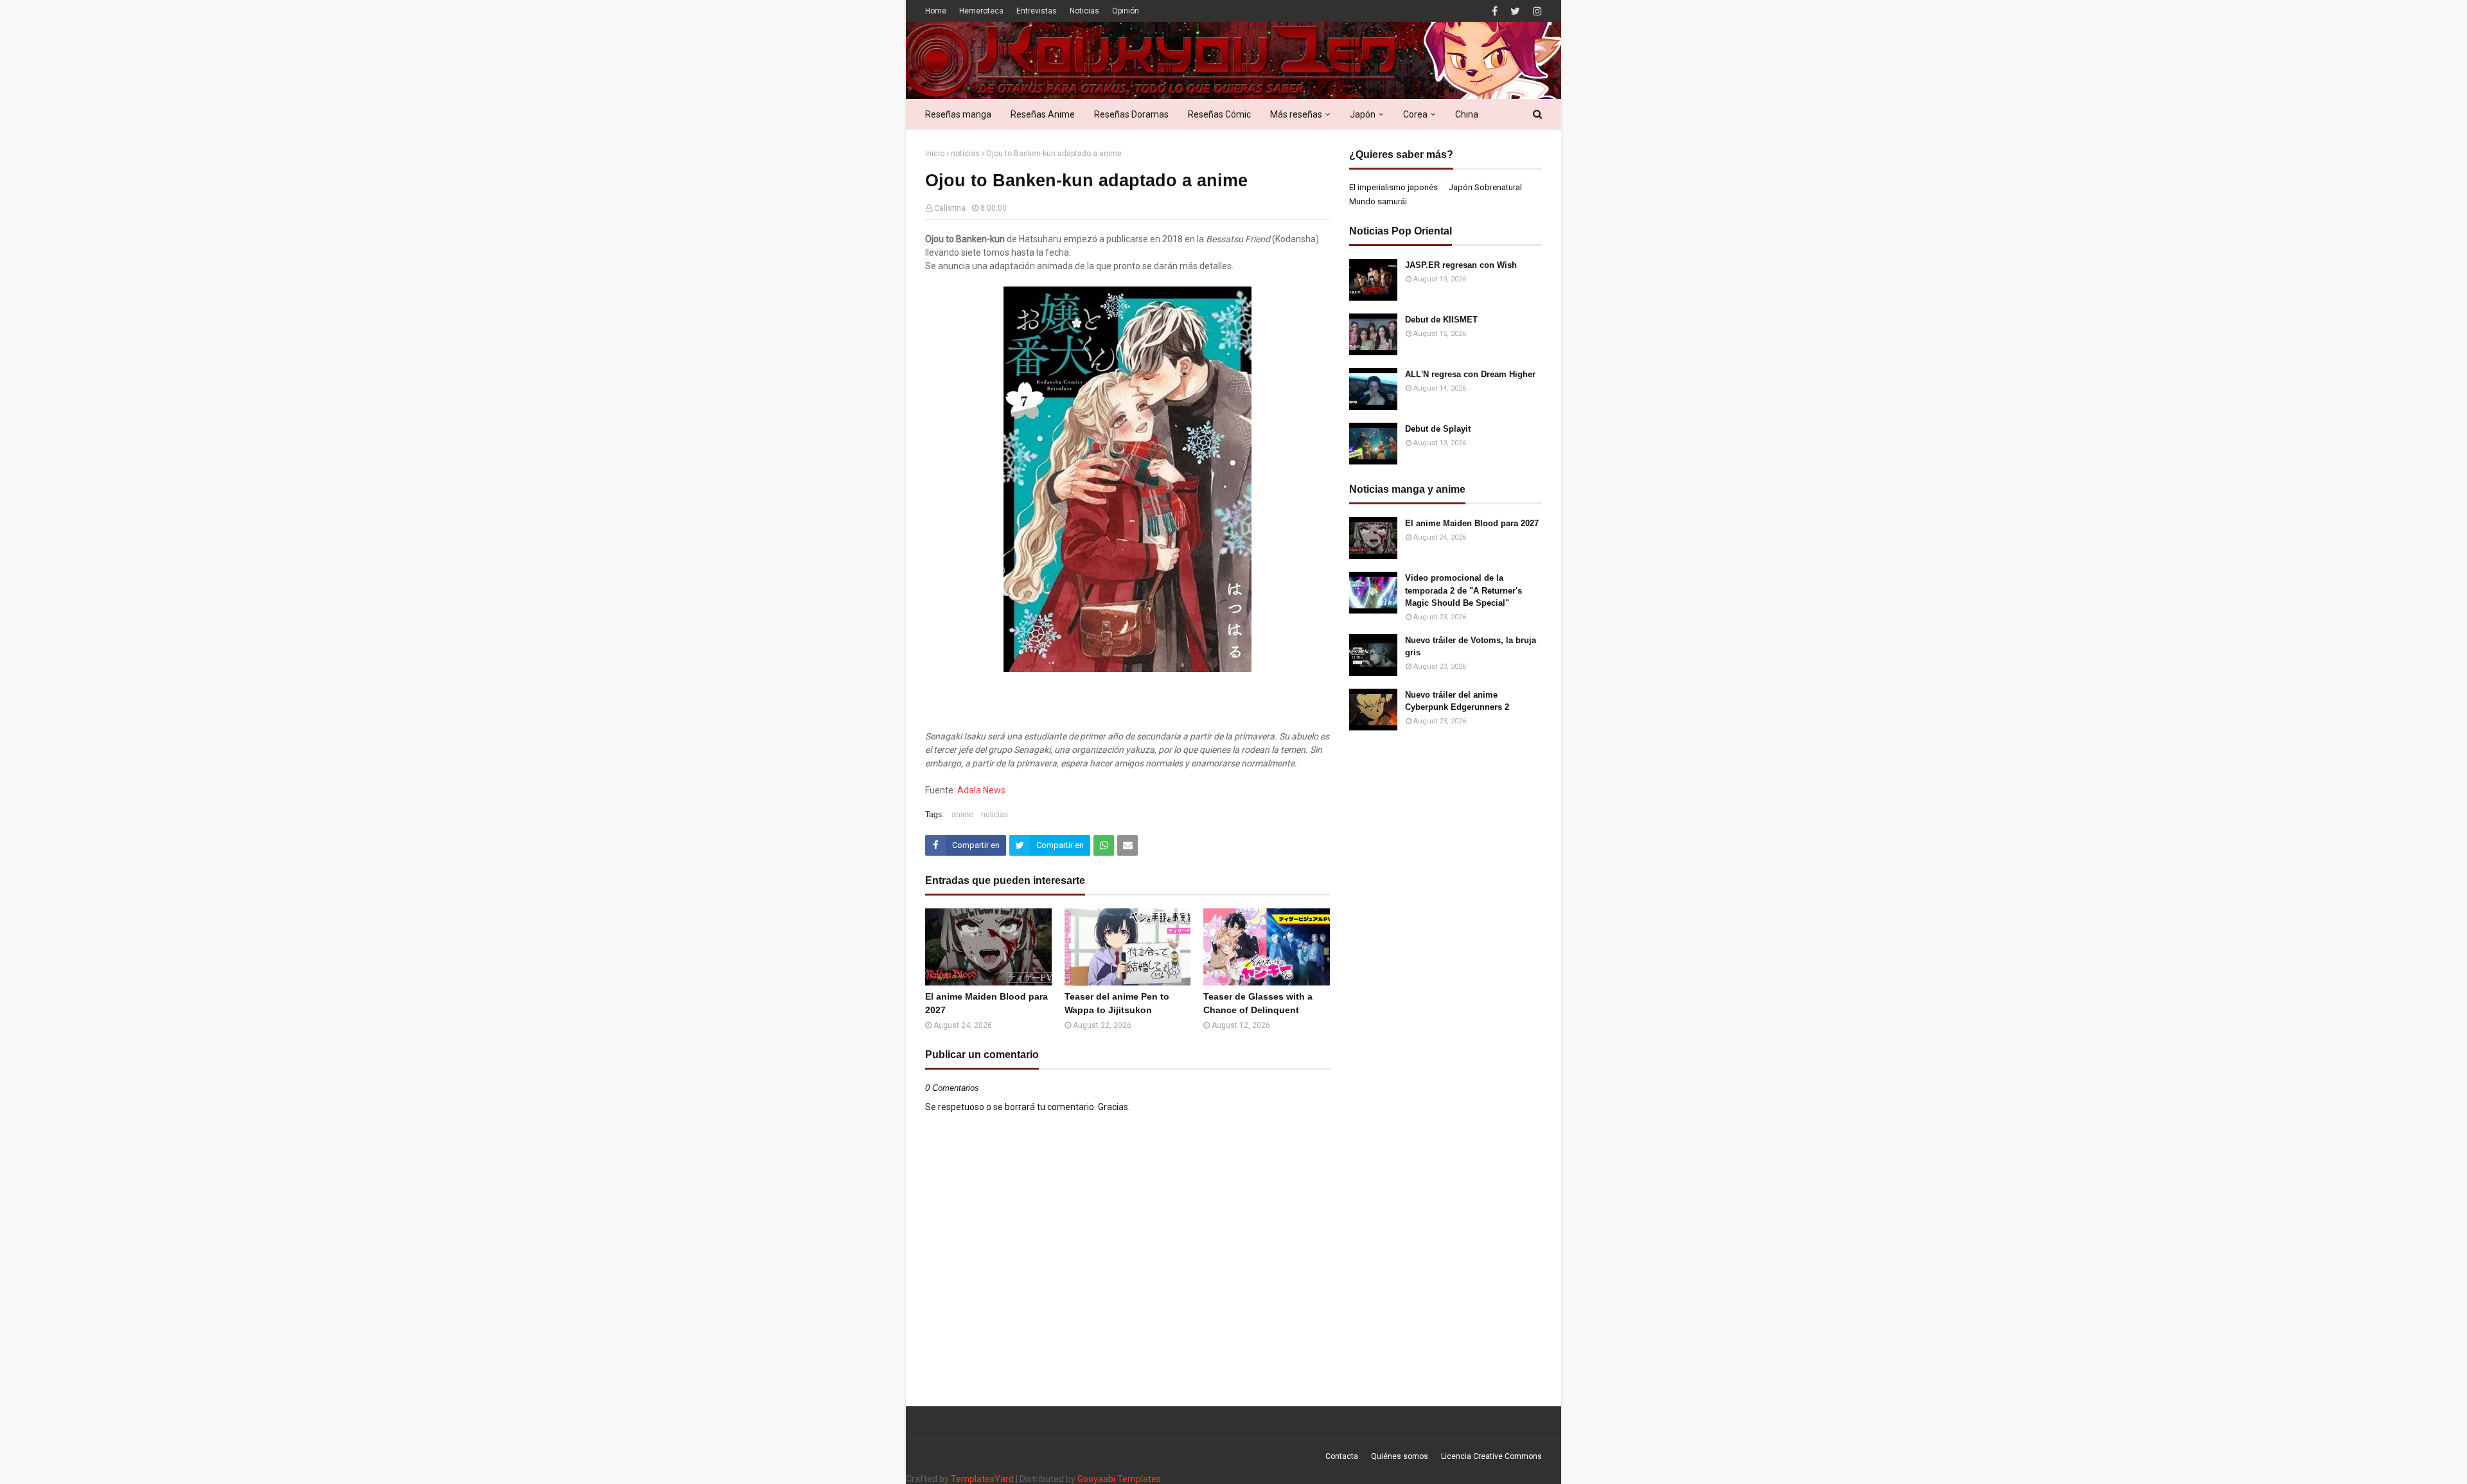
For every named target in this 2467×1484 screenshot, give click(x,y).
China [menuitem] (1467, 114)
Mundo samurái (1378, 201)
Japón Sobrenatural (1485, 187)
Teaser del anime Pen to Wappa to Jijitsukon (1117, 1003)
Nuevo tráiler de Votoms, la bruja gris (1471, 647)
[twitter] (1515, 11)
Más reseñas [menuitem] (1296, 114)
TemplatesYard (982, 1479)
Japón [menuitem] (1363, 114)
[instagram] (1536, 11)
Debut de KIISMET (1441, 320)
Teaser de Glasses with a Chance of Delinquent (1258, 1003)
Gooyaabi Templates (1119, 1479)
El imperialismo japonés (1393, 187)
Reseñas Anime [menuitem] (1043, 114)
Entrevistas (1037, 11)
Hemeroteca (981, 11)
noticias (965, 154)
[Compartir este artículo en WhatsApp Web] (1104, 845)
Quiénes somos (1400, 1456)
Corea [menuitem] (1415, 114)
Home (936, 11)
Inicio (935, 154)
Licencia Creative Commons (1491, 1456)
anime (962, 815)
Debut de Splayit (1438, 429)
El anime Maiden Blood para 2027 (986, 1003)
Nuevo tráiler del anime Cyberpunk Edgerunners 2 (1457, 701)
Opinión (1126, 11)
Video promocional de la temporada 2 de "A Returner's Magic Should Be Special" (1463, 590)
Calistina (950, 208)
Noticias (1084, 11)
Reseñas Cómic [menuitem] (1219, 114)
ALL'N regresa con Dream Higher (1470, 374)
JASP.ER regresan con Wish (1461, 265)
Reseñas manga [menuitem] (958, 114)
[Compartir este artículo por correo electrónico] (1127, 845)
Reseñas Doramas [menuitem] (1131, 114)
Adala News (981, 790)
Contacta (1342, 1456)
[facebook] (1495, 11)
